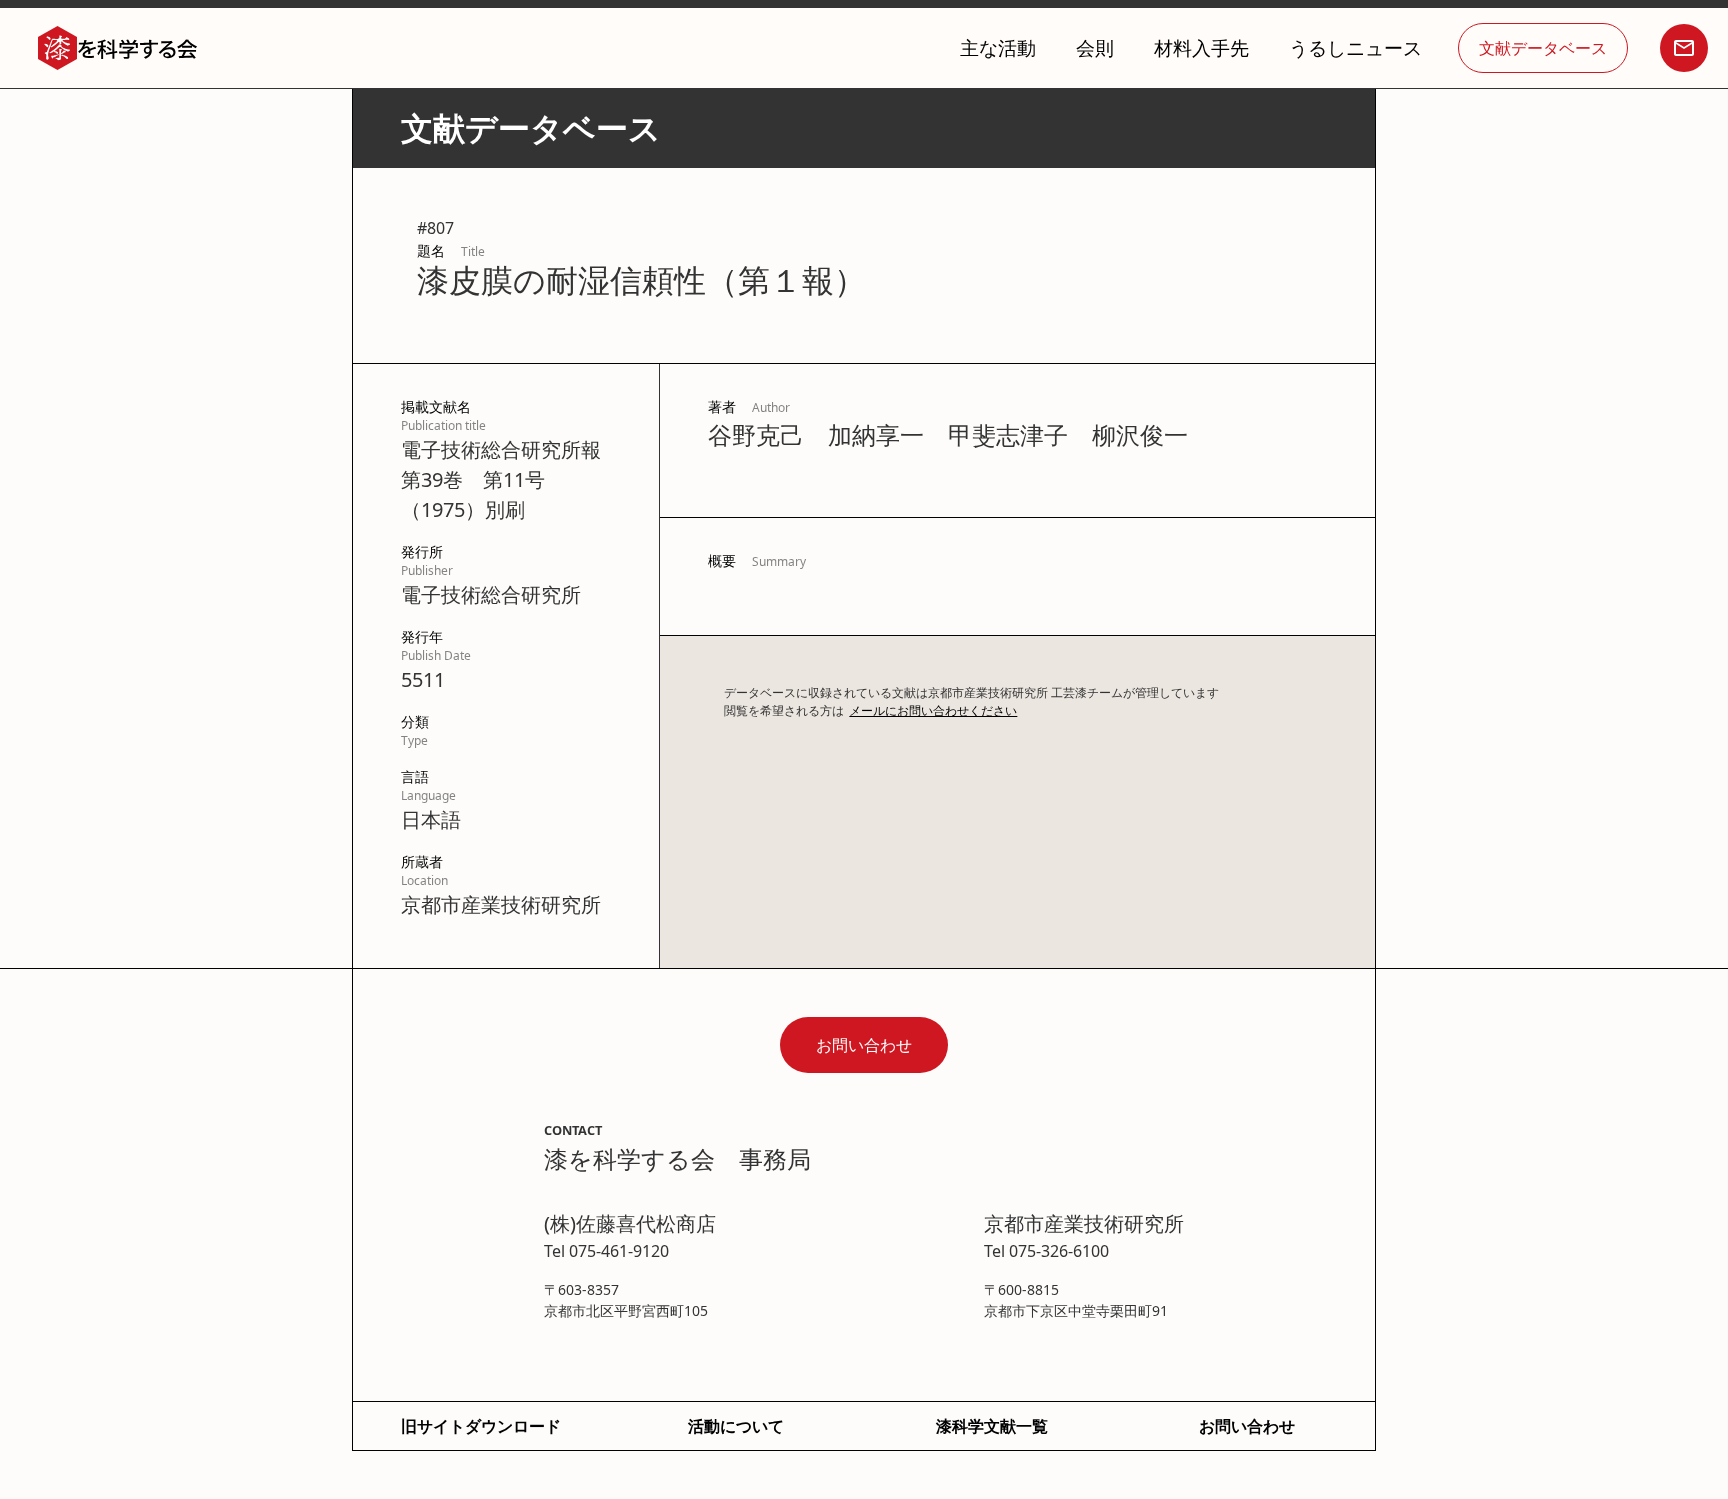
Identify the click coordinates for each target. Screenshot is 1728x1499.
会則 (1095, 47)
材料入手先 (1201, 47)
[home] (118, 48)
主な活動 (998, 47)
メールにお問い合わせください (933, 710)
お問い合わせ (864, 1045)
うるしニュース (1355, 47)
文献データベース (1543, 48)
